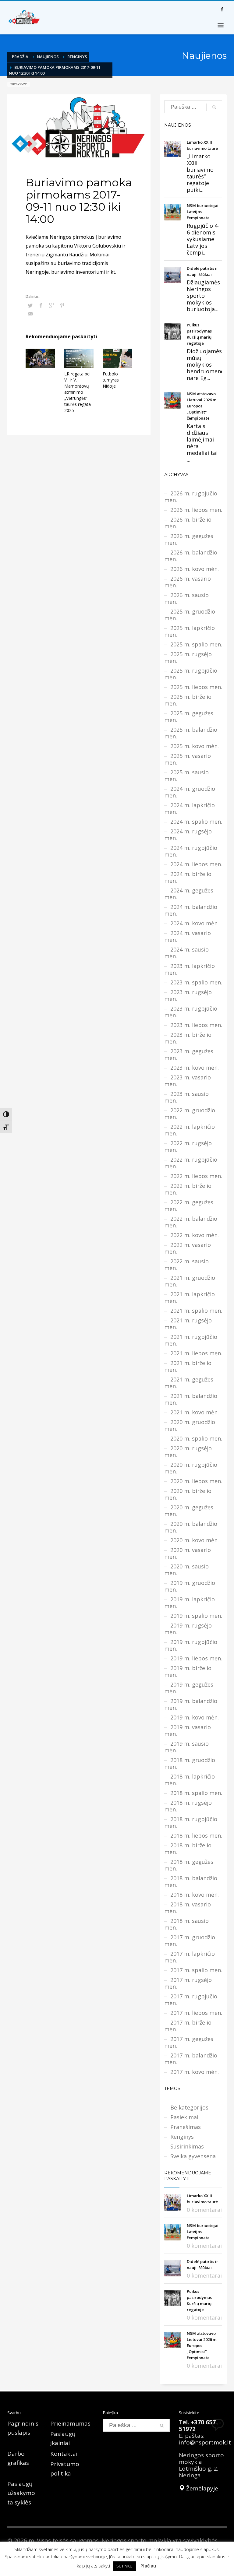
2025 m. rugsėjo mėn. (188, 657)
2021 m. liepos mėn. (196, 1353)
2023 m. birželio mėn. (188, 1038)
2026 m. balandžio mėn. (191, 556)
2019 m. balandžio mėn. (191, 1704)
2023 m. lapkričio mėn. (190, 969)
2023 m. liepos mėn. (196, 1025)
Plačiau (148, 2566)
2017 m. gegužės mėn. (189, 2042)
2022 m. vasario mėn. (188, 1248)
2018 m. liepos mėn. (196, 1835)
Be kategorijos (189, 2107)
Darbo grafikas (18, 2458)
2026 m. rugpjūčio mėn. (191, 497)
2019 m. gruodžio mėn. (190, 1586)
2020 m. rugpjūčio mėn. (191, 1468)
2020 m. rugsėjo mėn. (188, 1452)
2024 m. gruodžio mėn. (190, 792)
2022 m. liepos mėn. (196, 1176)
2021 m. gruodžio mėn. (190, 1281)
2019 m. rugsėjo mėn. (188, 1629)
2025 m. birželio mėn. (188, 700)
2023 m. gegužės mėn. (189, 1054)
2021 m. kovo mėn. (195, 1412)
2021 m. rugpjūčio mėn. (191, 1340)
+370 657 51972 (197, 2426)
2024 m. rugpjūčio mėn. (191, 851)
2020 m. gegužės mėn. (189, 1511)
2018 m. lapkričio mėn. (190, 1780)
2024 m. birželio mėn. (188, 877)
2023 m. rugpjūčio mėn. (191, 1012)
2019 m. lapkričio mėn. (190, 1603)
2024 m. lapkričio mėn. (190, 808)
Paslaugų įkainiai (63, 2438)
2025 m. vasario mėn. (188, 759)
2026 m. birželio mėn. (188, 523)
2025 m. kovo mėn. (195, 746)
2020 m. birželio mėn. (188, 1494)
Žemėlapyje (201, 2488)
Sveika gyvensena (193, 2156)
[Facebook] (222, 9)
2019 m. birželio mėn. (188, 1671)
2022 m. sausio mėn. (186, 1265)
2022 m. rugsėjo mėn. (188, 1146)
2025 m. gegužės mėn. (189, 716)
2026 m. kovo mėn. (195, 569)
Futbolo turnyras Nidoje (111, 380)
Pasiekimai (184, 2117)
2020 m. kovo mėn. (195, 1540)
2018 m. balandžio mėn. (191, 1881)
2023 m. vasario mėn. (188, 1081)
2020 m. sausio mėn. (186, 1570)
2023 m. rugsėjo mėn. (188, 995)
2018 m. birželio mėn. (188, 1849)
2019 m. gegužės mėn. (189, 1688)
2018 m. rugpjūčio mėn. (191, 1822)
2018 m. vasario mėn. (188, 1908)
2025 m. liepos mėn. (196, 687)
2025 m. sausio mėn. (186, 776)
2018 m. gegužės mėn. (189, 1865)
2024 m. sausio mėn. (186, 953)
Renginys (77, 57)
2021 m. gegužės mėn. (189, 1383)
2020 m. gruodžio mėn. (190, 1425)
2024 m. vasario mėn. (188, 936)
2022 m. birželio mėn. (188, 1189)
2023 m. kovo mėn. (195, 1068)
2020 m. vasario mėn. (188, 1553)
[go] (214, 107)
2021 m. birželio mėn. (188, 1366)
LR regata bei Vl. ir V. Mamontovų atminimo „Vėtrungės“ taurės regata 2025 (78, 392)
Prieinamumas (70, 2423)
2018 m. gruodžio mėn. (190, 1763)
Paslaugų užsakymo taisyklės (21, 2493)
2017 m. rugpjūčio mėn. (191, 2000)
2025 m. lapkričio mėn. (190, 631)
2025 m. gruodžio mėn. (190, 615)
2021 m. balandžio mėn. (191, 1399)
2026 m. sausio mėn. (186, 598)
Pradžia (20, 57)
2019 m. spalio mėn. (196, 1616)
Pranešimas (186, 2127)
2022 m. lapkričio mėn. (190, 1130)
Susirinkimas (187, 2146)
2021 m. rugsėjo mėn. (188, 1324)
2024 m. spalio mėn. (196, 822)
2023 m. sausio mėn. (186, 1097)
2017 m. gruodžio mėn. (190, 1941)
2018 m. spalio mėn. (196, 1793)
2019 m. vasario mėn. (188, 1730)
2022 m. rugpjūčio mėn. (191, 1163)
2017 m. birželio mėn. (188, 2026)
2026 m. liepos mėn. (196, 510)
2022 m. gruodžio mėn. (190, 1114)
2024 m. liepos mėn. (196, 864)
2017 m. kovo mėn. (195, 2072)
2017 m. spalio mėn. (196, 1970)
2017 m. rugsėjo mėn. (188, 1983)
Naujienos (48, 57)
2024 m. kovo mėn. (195, 923)
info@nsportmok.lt (205, 2442)
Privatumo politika (65, 2469)
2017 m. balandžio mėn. (191, 2059)
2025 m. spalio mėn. (196, 644)
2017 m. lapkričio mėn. (190, 1957)
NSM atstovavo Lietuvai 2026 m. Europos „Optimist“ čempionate (202, 406)
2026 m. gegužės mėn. (189, 539)
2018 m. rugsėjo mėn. (188, 1806)
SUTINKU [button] (124, 2566)
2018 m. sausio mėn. (186, 1924)
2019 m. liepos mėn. (196, 1658)
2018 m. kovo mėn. (195, 1895)
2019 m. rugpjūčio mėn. (191, 1645)
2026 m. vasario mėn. (188, 582)
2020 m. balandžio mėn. (191, 1527)
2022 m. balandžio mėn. (191, 1222)
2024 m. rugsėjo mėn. (188, 835)
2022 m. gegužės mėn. (189, 1205)
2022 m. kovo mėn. (195, 1235)
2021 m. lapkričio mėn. (190, 1297)
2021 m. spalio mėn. (196, 1311)
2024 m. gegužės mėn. (189, 894)
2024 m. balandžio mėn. (191, 910)
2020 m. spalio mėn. (196, 1438)
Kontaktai (64, 2454)
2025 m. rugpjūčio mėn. (191, 674)
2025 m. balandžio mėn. (191, 733)
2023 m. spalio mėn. (196, 982)
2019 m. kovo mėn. (195, 1717)
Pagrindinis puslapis (23, 2428)
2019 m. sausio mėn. (186, 1747)
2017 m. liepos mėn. (196, 2013)
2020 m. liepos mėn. (196, 1481)
